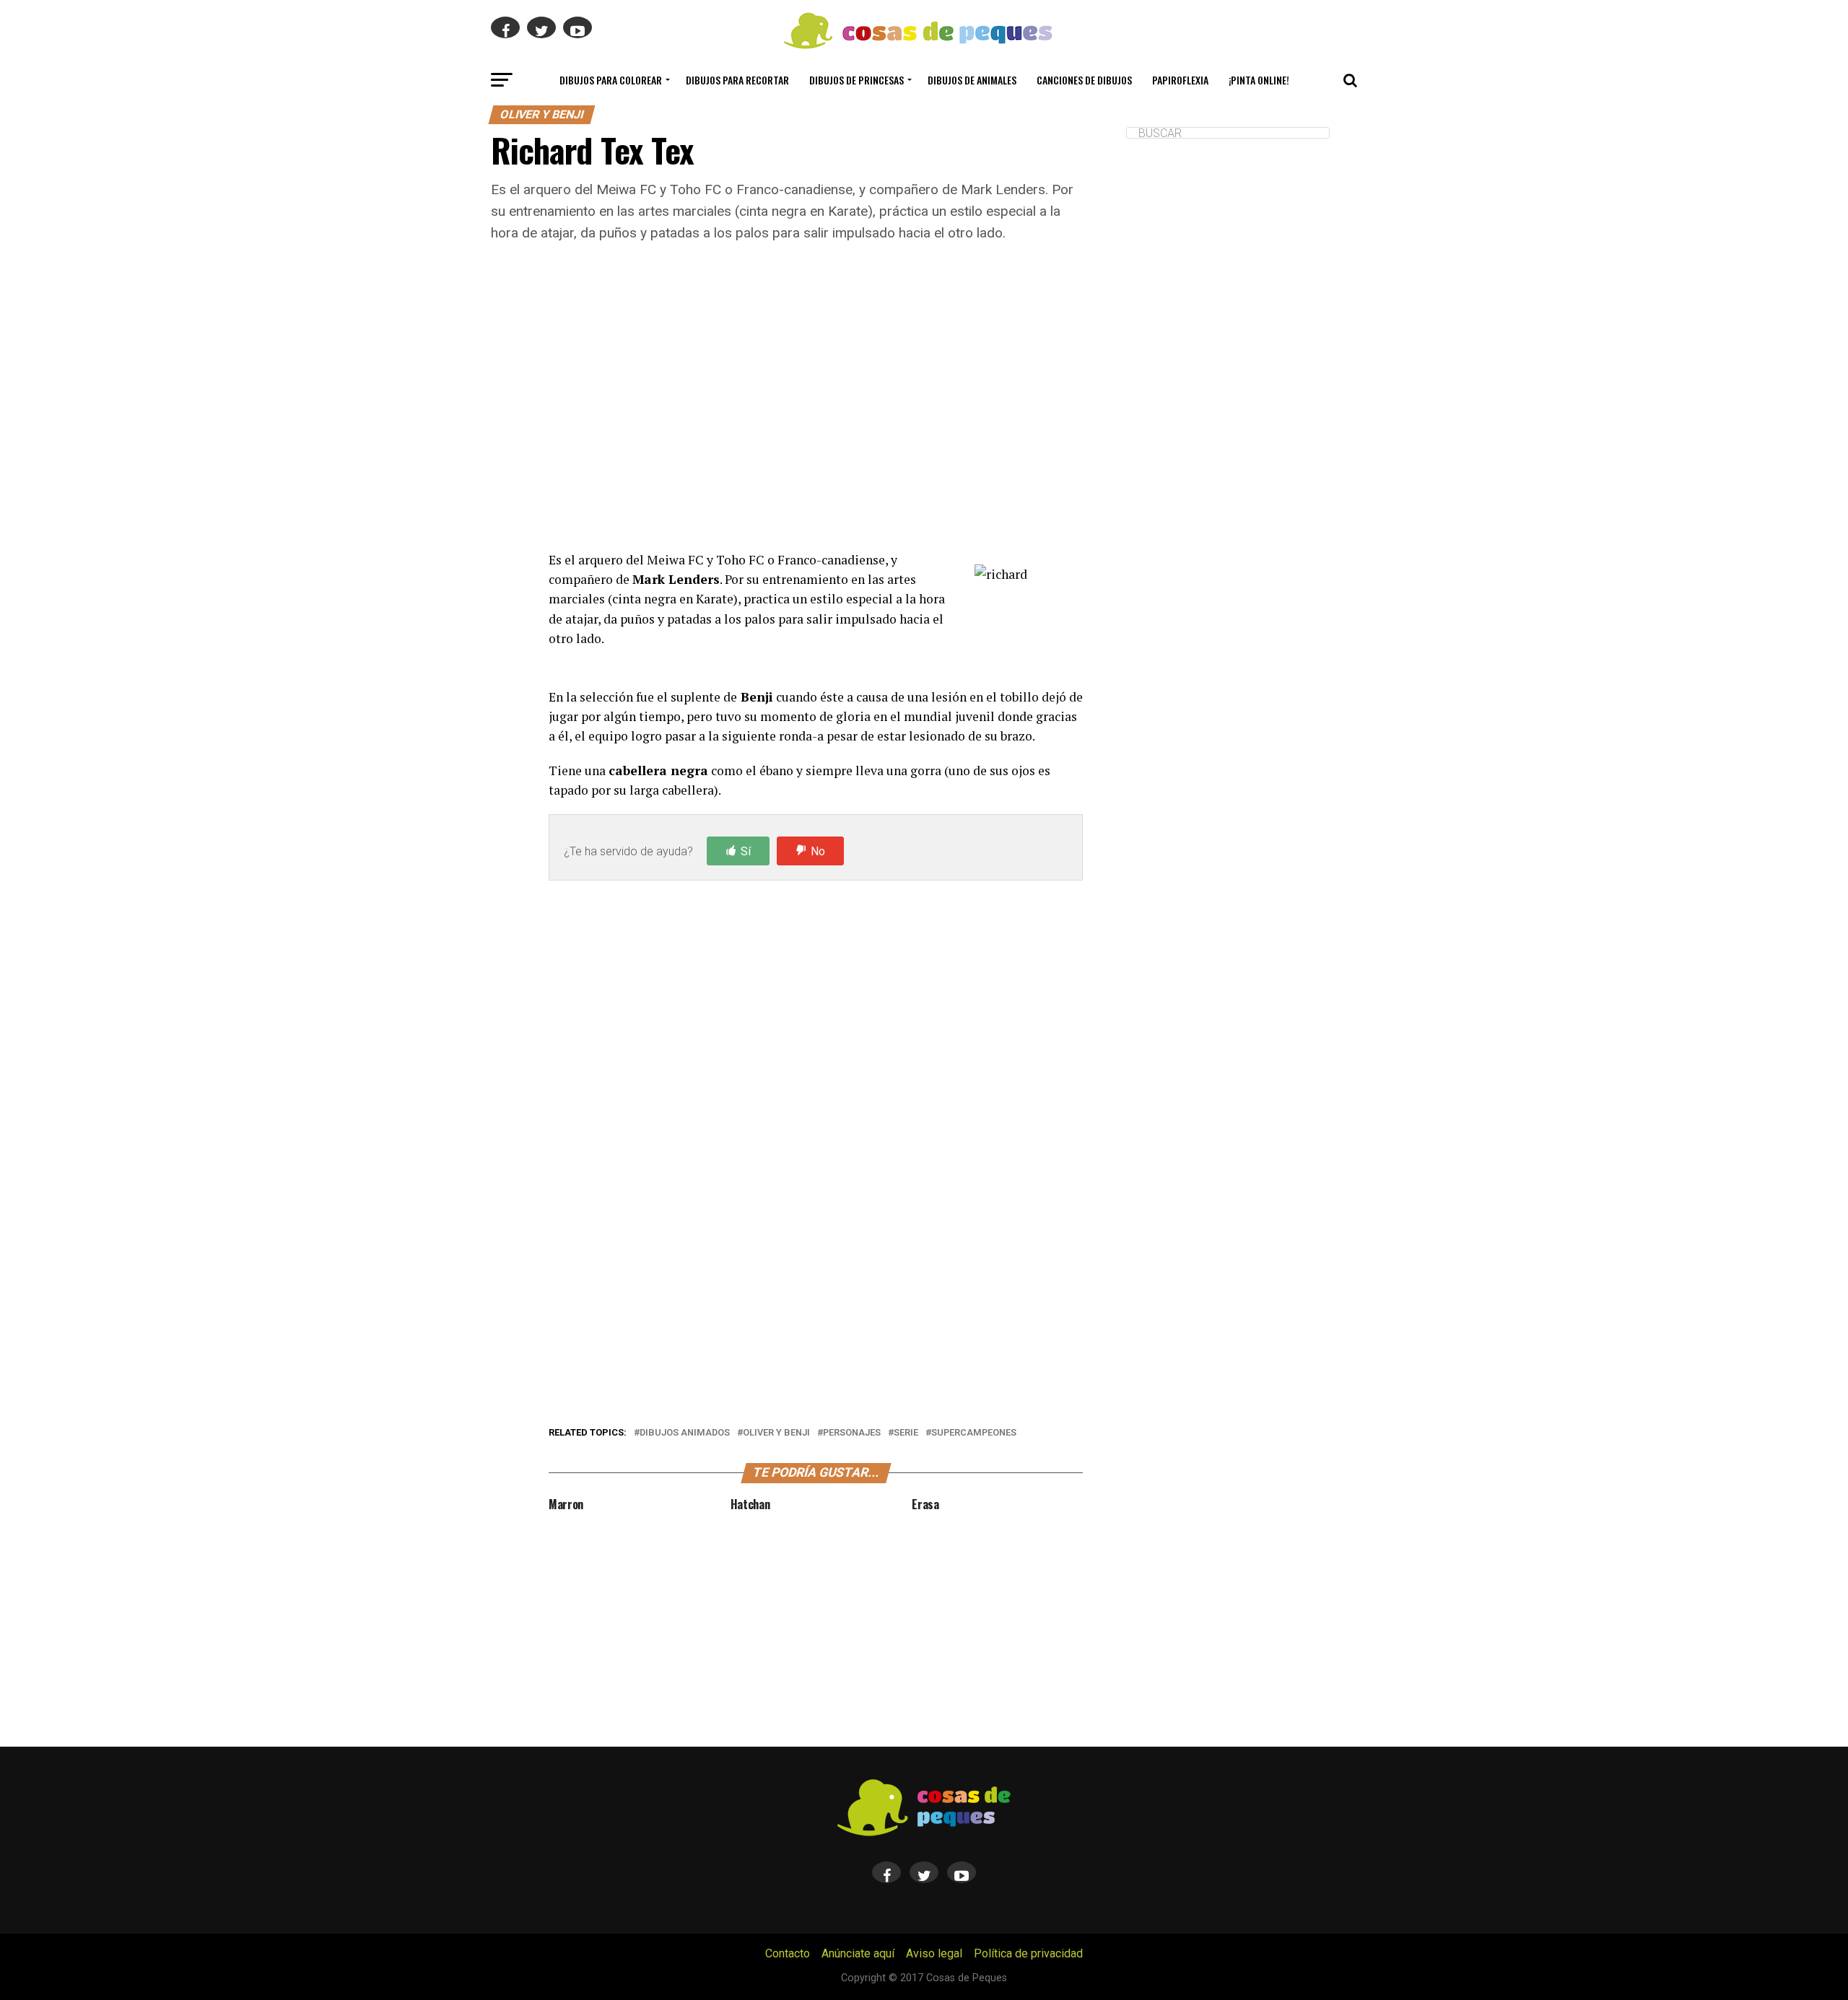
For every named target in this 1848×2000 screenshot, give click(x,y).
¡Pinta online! (1259, 80)
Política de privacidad (1028, 1953)
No (818, 851)
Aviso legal (934, 1953)
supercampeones (974, 1433)
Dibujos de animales (972, 80)
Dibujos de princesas (857, 80)
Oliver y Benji (776, 1433)
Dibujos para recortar (737, 80)
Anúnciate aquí (858, 1953)
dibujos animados (685, 1433)
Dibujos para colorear (611, 80)
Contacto (788, 1953)
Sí (746, 851)
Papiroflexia (1180, 80)
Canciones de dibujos (1084, 80)
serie (906, 1433)
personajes (852, 1433)
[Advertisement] (816, 415)
